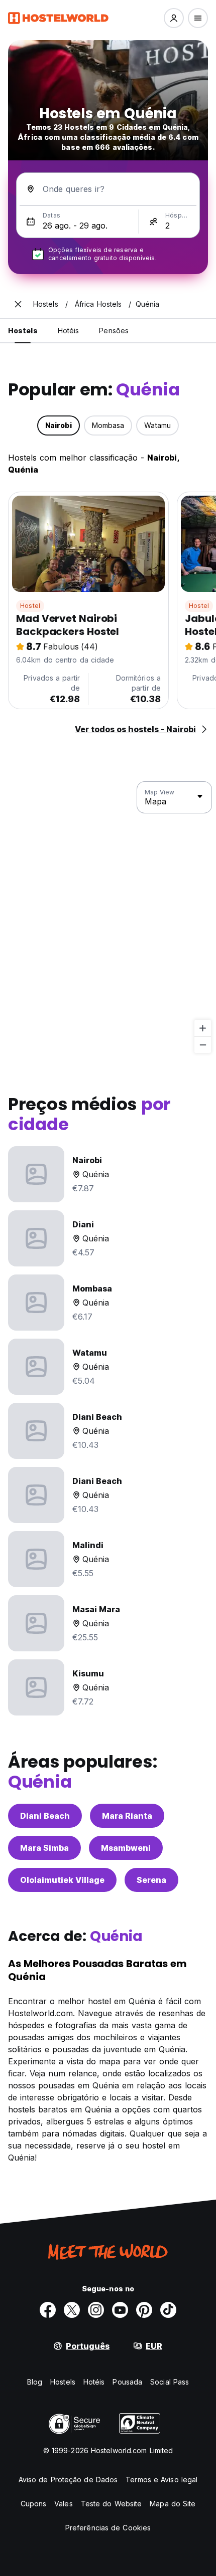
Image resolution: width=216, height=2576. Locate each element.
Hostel (30, 606)
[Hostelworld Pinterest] (144, 2310)
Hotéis (94, 2382)
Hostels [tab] (23, 331)
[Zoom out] (203, 1045)
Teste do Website (112, 2504)
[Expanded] (18, 304)
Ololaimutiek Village (62, 1880)
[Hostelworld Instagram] (96, 2310)
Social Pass (170, 2382)
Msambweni (126, 1848)
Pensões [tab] (114, 331)
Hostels (63, 2382)
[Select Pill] (174, 18)
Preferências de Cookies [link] (108, 2528)
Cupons (34, 2504)
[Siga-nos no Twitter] (72, 2310)
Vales (64, 2504)
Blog (35, 2382)
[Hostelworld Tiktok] (168, 2310)
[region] (108, 918)
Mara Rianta (127, 1816)
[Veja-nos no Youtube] (120, 2310)
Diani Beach (45, 1816)
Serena (151, 1880)
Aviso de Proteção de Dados (68, 2480)
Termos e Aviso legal (161, 2480)
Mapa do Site (173, 2504)
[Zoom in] (203, 1028)
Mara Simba (44, 1848)
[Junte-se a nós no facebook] (48, 2310)
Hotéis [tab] (69, 331)
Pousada (127, 2382)
